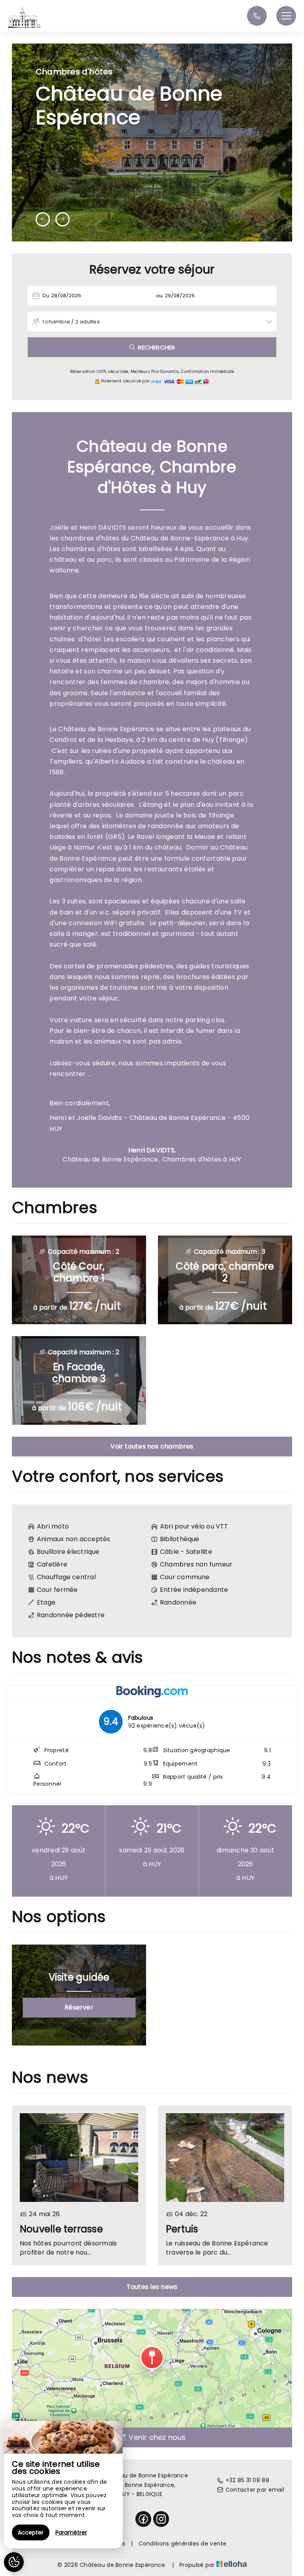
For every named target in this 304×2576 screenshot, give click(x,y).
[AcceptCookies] (14, 2562)
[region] (63, 2485)
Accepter (31, 2532)
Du (46, 296)
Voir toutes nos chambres (152, 1446)
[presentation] (43, 219)
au (159, 296)
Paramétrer (71, 2532)
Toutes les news (152, 2287)
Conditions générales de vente (183, 2544)
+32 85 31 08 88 (247, 2480)
